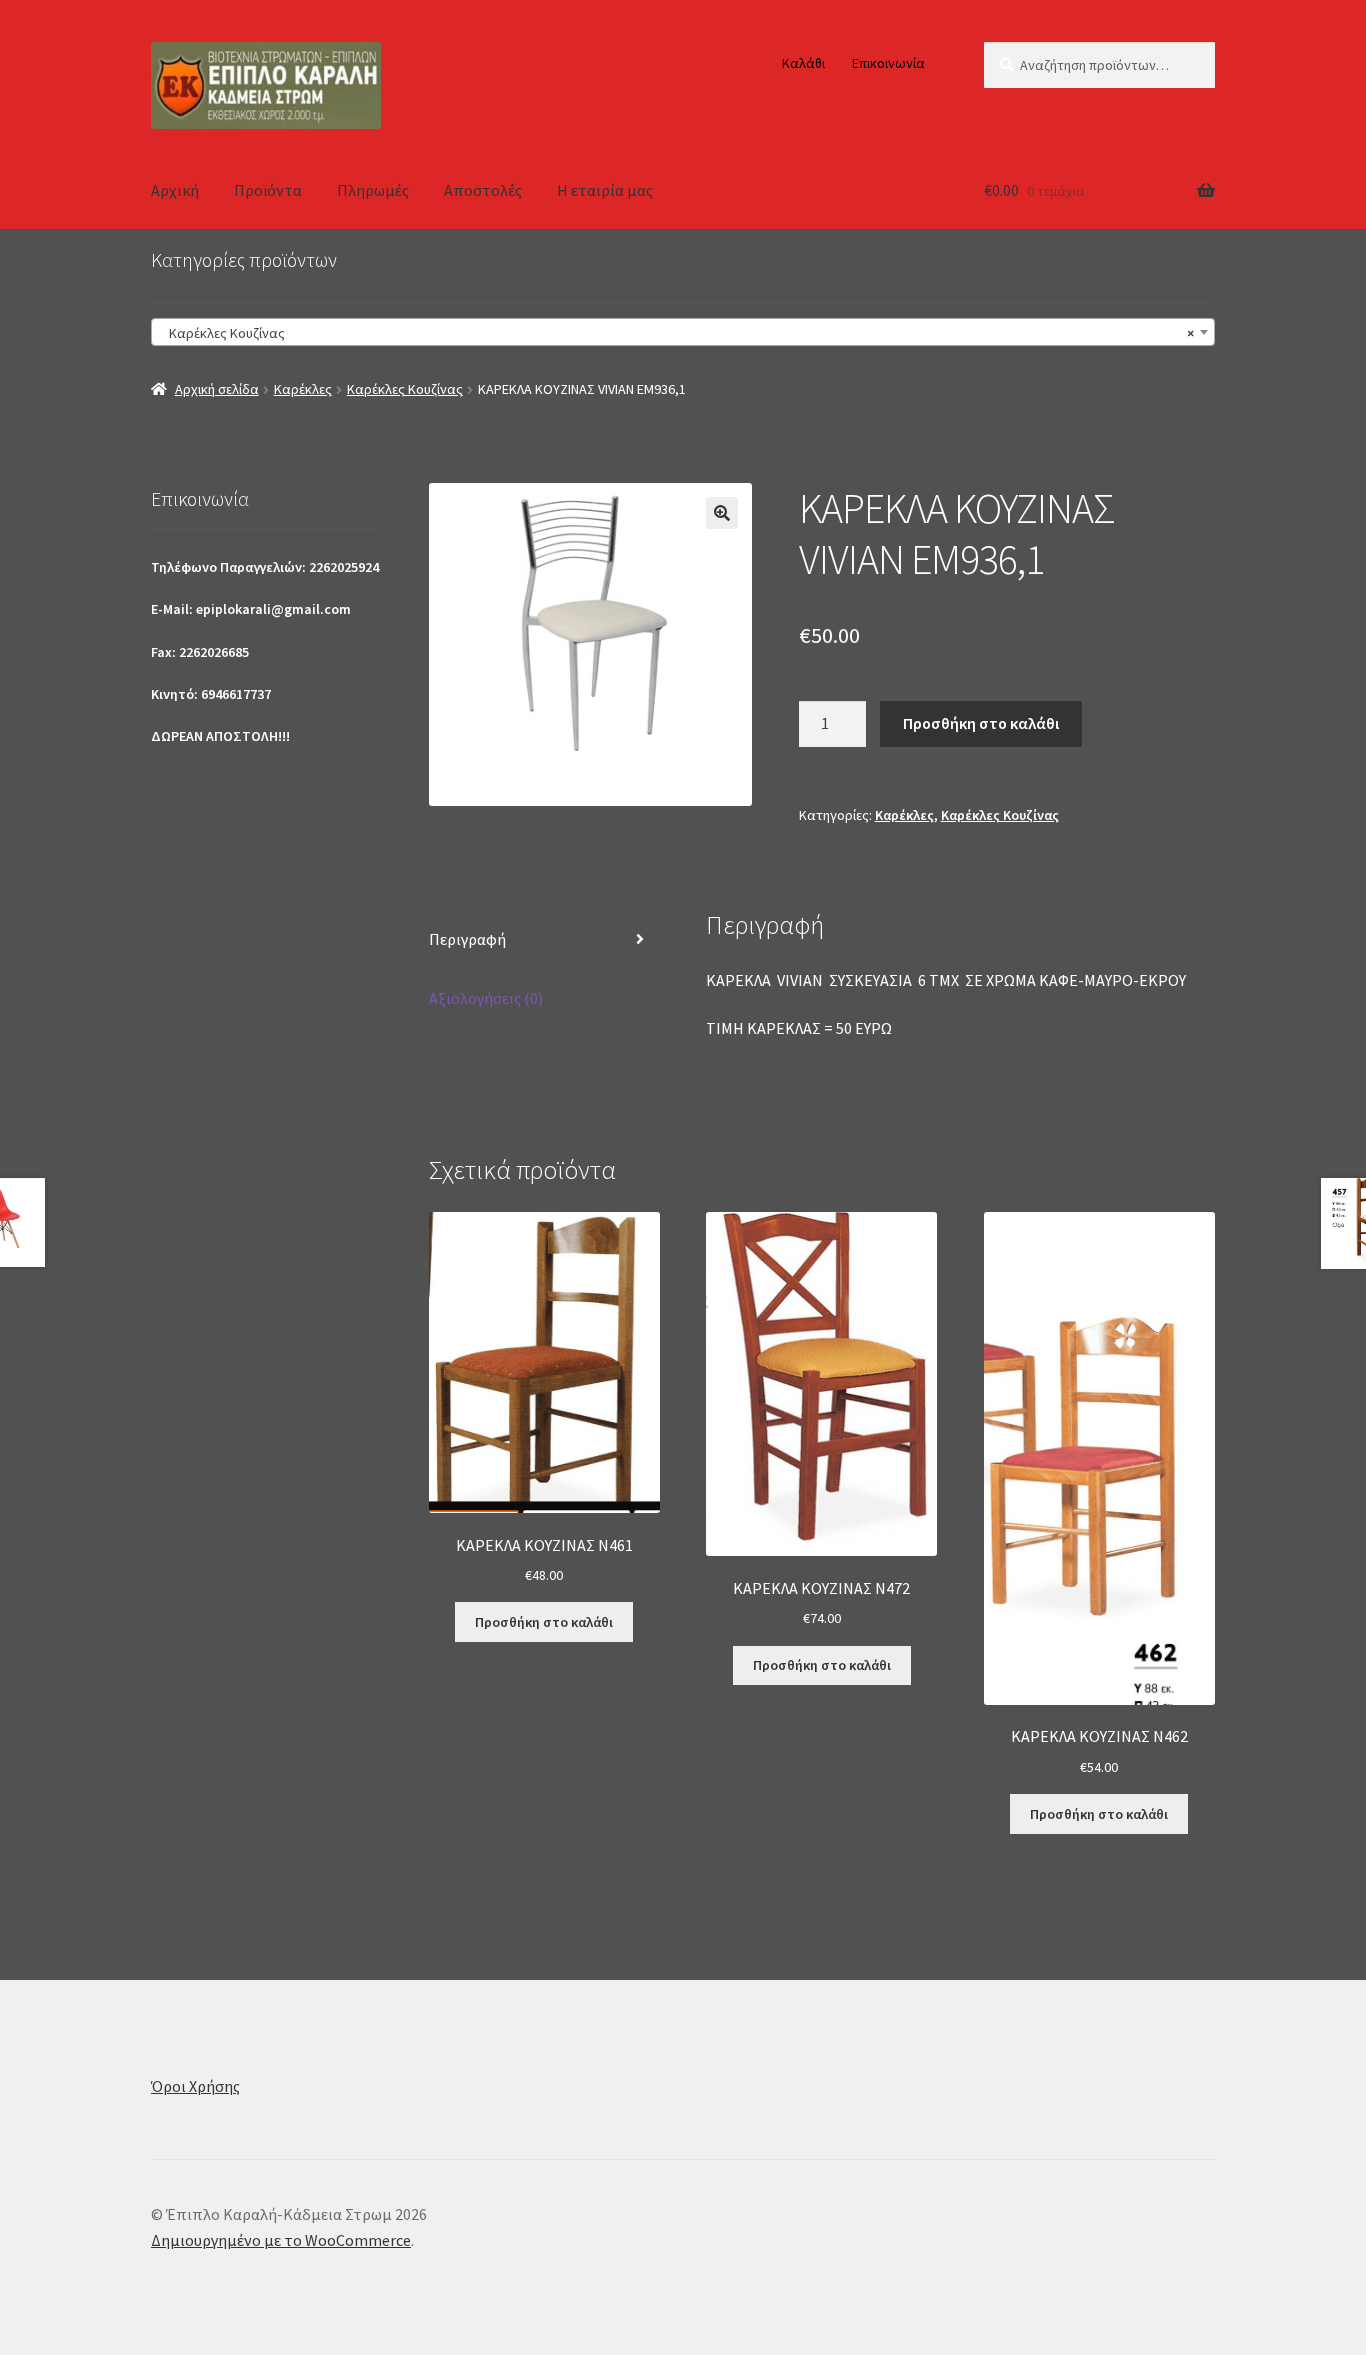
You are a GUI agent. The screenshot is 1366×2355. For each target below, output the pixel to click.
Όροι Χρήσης (195, 2086)
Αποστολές (483, 190)
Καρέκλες (303, 389)
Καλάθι (803, 63)
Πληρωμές (373, 190)
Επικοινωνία (888, 63)
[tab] (544, 940)
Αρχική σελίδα (217, 389)
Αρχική (175, 190)
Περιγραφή (467, 939)
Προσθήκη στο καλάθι (981, 723)
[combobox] (683, 332)
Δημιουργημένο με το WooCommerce (281, 2240)
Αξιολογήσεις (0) (486, 998)
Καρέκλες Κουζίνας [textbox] (677, 333)
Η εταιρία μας (605, 190)
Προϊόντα (268, 190)
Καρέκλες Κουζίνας (405, 389)
